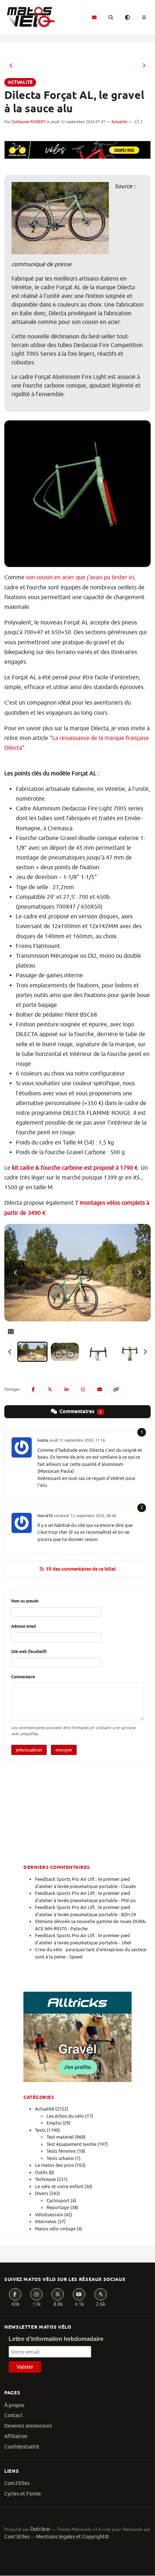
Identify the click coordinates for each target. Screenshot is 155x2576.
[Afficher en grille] (11, 1332)
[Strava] (101, 2294)
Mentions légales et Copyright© (72, 2537)
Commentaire (23, 1677)
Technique (45, 2179)
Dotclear (40, 2529)
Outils (41, 2172)
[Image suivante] (139, 1273)
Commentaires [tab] (80, 1412)
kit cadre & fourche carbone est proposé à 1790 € (75, 1168)
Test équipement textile (71, 2144)
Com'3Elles (17, 2537)
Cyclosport (58, 2201)
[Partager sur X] (50, 1390)
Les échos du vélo (65, 2116)
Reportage (58, 2207)
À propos (14, 2405)
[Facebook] (15, 2294)
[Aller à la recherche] (111, 17)
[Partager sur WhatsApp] (83, 1390)
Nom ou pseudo (25, 1601)
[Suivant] (145, 1352)
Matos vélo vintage (55, 2229)
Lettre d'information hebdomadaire (56, 2339)
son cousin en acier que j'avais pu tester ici (80, 577)
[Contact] (94, 17)
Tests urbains (60, 2158)
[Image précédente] (16, 1273)
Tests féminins (61, 2151)
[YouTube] (79, 2294)
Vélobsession (49, 2215)
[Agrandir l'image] (77, 1273)
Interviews (46, 2222)
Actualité (119, 122)
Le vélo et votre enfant (59, 2187)
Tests (40, 2130)
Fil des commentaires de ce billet (81, 1569)
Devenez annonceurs (28, 2426)
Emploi (54, 2123)
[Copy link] (116, 1390)
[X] (58, 2294)
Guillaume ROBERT (28, 122)
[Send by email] (99, 1390)
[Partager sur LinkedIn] (66, 1390)
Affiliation (16, 2436)
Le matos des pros (54, 2165)
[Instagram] (36, 2294)
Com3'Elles (17, 2483)
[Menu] (144, 17)
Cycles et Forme (23, 2494)
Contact (14, 2415)
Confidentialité (22, 2447)
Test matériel (60, 2137)
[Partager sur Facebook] (33, 1390)
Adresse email (24, 1626)
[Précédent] (10, 1352)
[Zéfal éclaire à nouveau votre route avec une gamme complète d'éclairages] (144, 65)
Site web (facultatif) (29, 1651)
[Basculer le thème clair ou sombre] (127, 17)
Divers (42, 2193)
